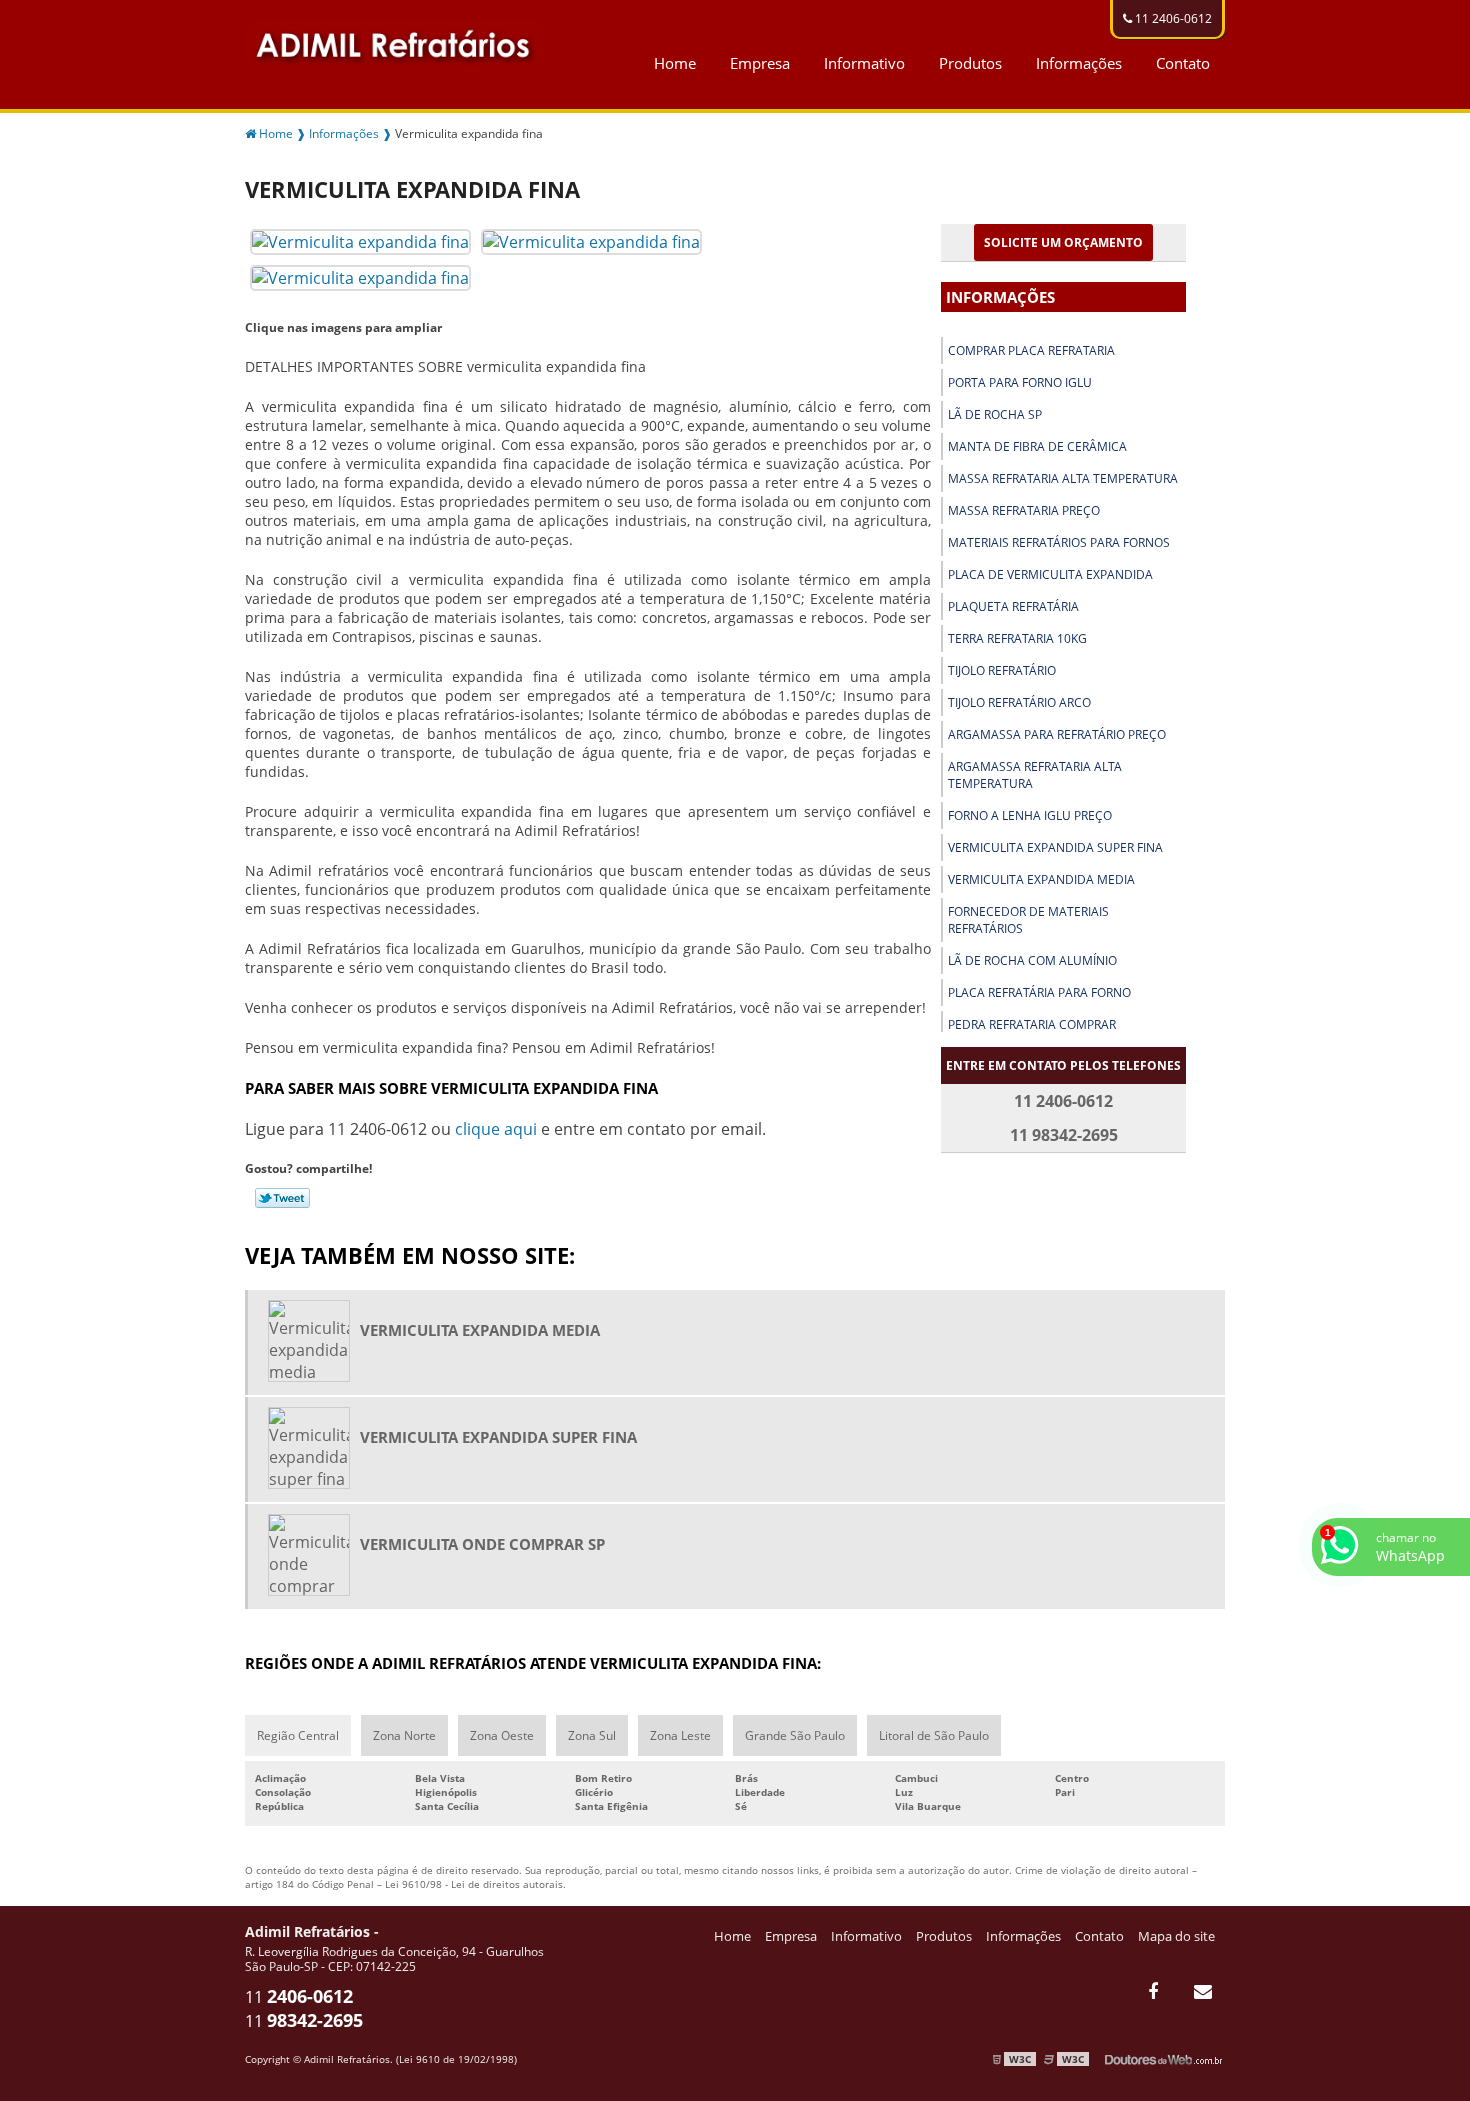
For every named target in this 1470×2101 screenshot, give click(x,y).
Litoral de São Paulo (934, 1735)
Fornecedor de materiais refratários (1028, 920)
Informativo (864, 63)
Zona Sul (592, 1735)
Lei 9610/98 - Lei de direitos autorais (474, 1884)
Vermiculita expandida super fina (1055, 847)
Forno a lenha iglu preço (1030, 815)
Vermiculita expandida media (1041, 879)
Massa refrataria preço (1024, 510)
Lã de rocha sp (995, 414)
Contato (1183, 63)
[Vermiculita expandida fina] (360, 240)
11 (299, 1997)
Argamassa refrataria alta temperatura (1035, 775)
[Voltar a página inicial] (395, 42)
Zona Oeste (502, 1735)
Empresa (760, 63)
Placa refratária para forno (1039, 992)
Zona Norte (404, 1735)
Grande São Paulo (795, 1735)
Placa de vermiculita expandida (1050, 574)
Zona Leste (680, 1735)
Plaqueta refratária (1013, 606)
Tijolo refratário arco (1019, 702)
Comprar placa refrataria (1031, 350)
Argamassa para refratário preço (1057, 734)
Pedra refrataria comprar (1032, 1024)
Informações (1079, 63)
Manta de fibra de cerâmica (1037, 446)
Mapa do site (1176, 1936)
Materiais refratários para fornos (1059, 542)
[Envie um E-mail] (1202, 1991)
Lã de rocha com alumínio (1032, 960)
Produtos (970, 63)
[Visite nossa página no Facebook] (1152, 1991)
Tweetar (282, 1198)
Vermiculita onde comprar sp (482, 1544)
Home (675, 63)
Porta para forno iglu (1020, 382)
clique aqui (496, 1129)
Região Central (298, 1735)
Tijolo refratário (1002, 670)
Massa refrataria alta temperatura (1063, 478)
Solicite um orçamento (1063, 242)
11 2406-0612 (1172, 18)
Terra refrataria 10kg (1017, 638)
